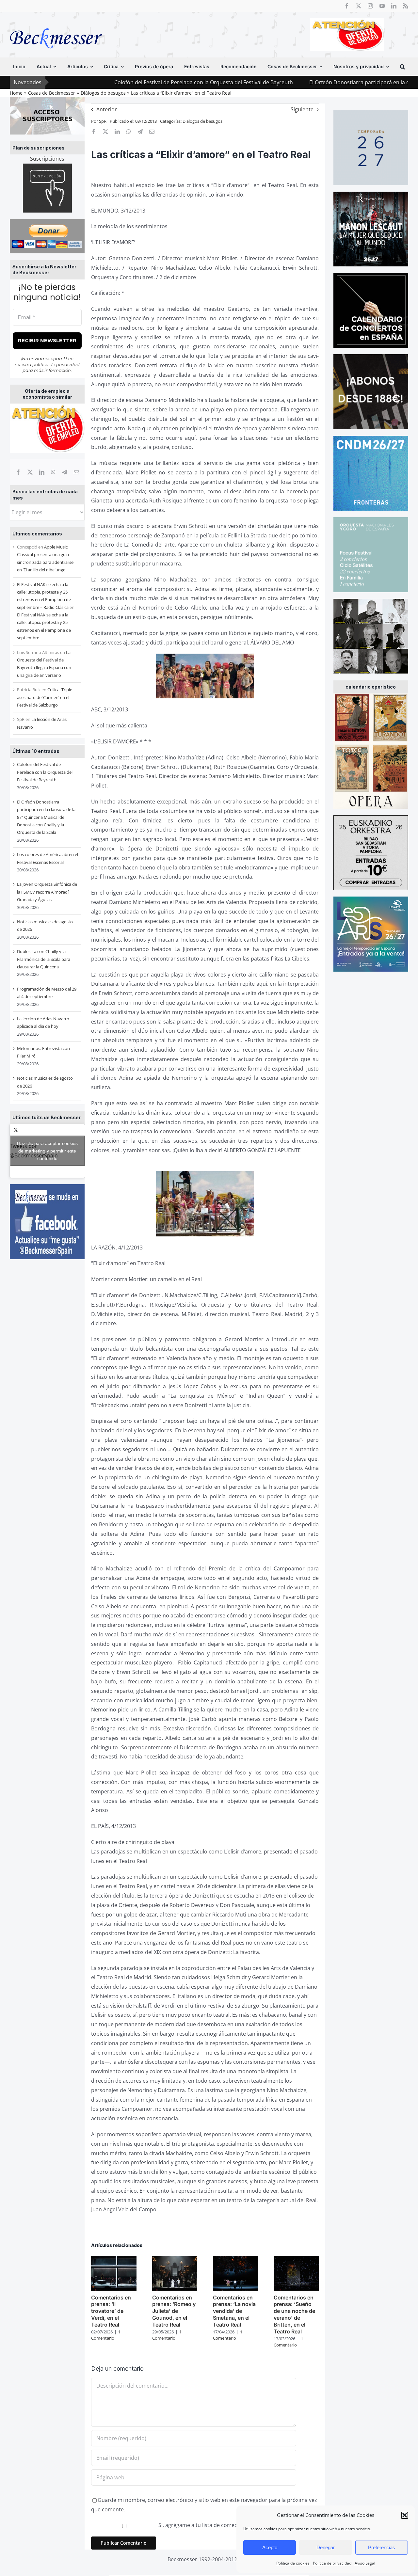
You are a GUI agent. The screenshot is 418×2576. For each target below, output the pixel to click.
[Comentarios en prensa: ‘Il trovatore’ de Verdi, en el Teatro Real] (114, 2260)
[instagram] (370, 6)
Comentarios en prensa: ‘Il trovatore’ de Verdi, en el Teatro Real (111, 2311)
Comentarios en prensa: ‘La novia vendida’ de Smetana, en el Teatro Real (234, 2311)
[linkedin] (394, 6)
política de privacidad (56, 364)
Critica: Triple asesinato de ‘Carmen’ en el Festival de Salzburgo (45, 697)
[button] (405, 2515)
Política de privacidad (332, 2563)
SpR (103, 121)
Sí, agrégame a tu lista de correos (199, 2525)
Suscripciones (47, 159)
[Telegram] (65, 472)
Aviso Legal (365, 2563)
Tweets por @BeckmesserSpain (44, 1151)
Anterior (107, 109)
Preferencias (382, 2547)
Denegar (326, 2547)
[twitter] (359, 6)
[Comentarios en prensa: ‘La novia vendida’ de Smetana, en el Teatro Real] (235, 2260)
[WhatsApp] (53, 472)
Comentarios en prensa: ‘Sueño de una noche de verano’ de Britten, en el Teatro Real (294, 2314)
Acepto (270, 2547)
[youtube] (382, 6)
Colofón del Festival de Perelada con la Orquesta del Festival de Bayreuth (123, 82)
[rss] (406, 6)
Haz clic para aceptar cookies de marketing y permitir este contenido (47, 1151)
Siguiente (302, 109)
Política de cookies (293, 2563)
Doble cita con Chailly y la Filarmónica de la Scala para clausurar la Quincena (44, 959)
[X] (30, 472)
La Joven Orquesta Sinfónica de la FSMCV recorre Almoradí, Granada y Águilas (47, 892)
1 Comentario (106, 2335)
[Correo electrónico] (76, 472)
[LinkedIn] (42, 472)
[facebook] (347, 6)
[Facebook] (18, 472)
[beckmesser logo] (56, 24)
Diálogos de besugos (202, 121)
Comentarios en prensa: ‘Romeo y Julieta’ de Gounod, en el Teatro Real (174, 2311)
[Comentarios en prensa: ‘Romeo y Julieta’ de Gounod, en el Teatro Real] (175, 2260)
